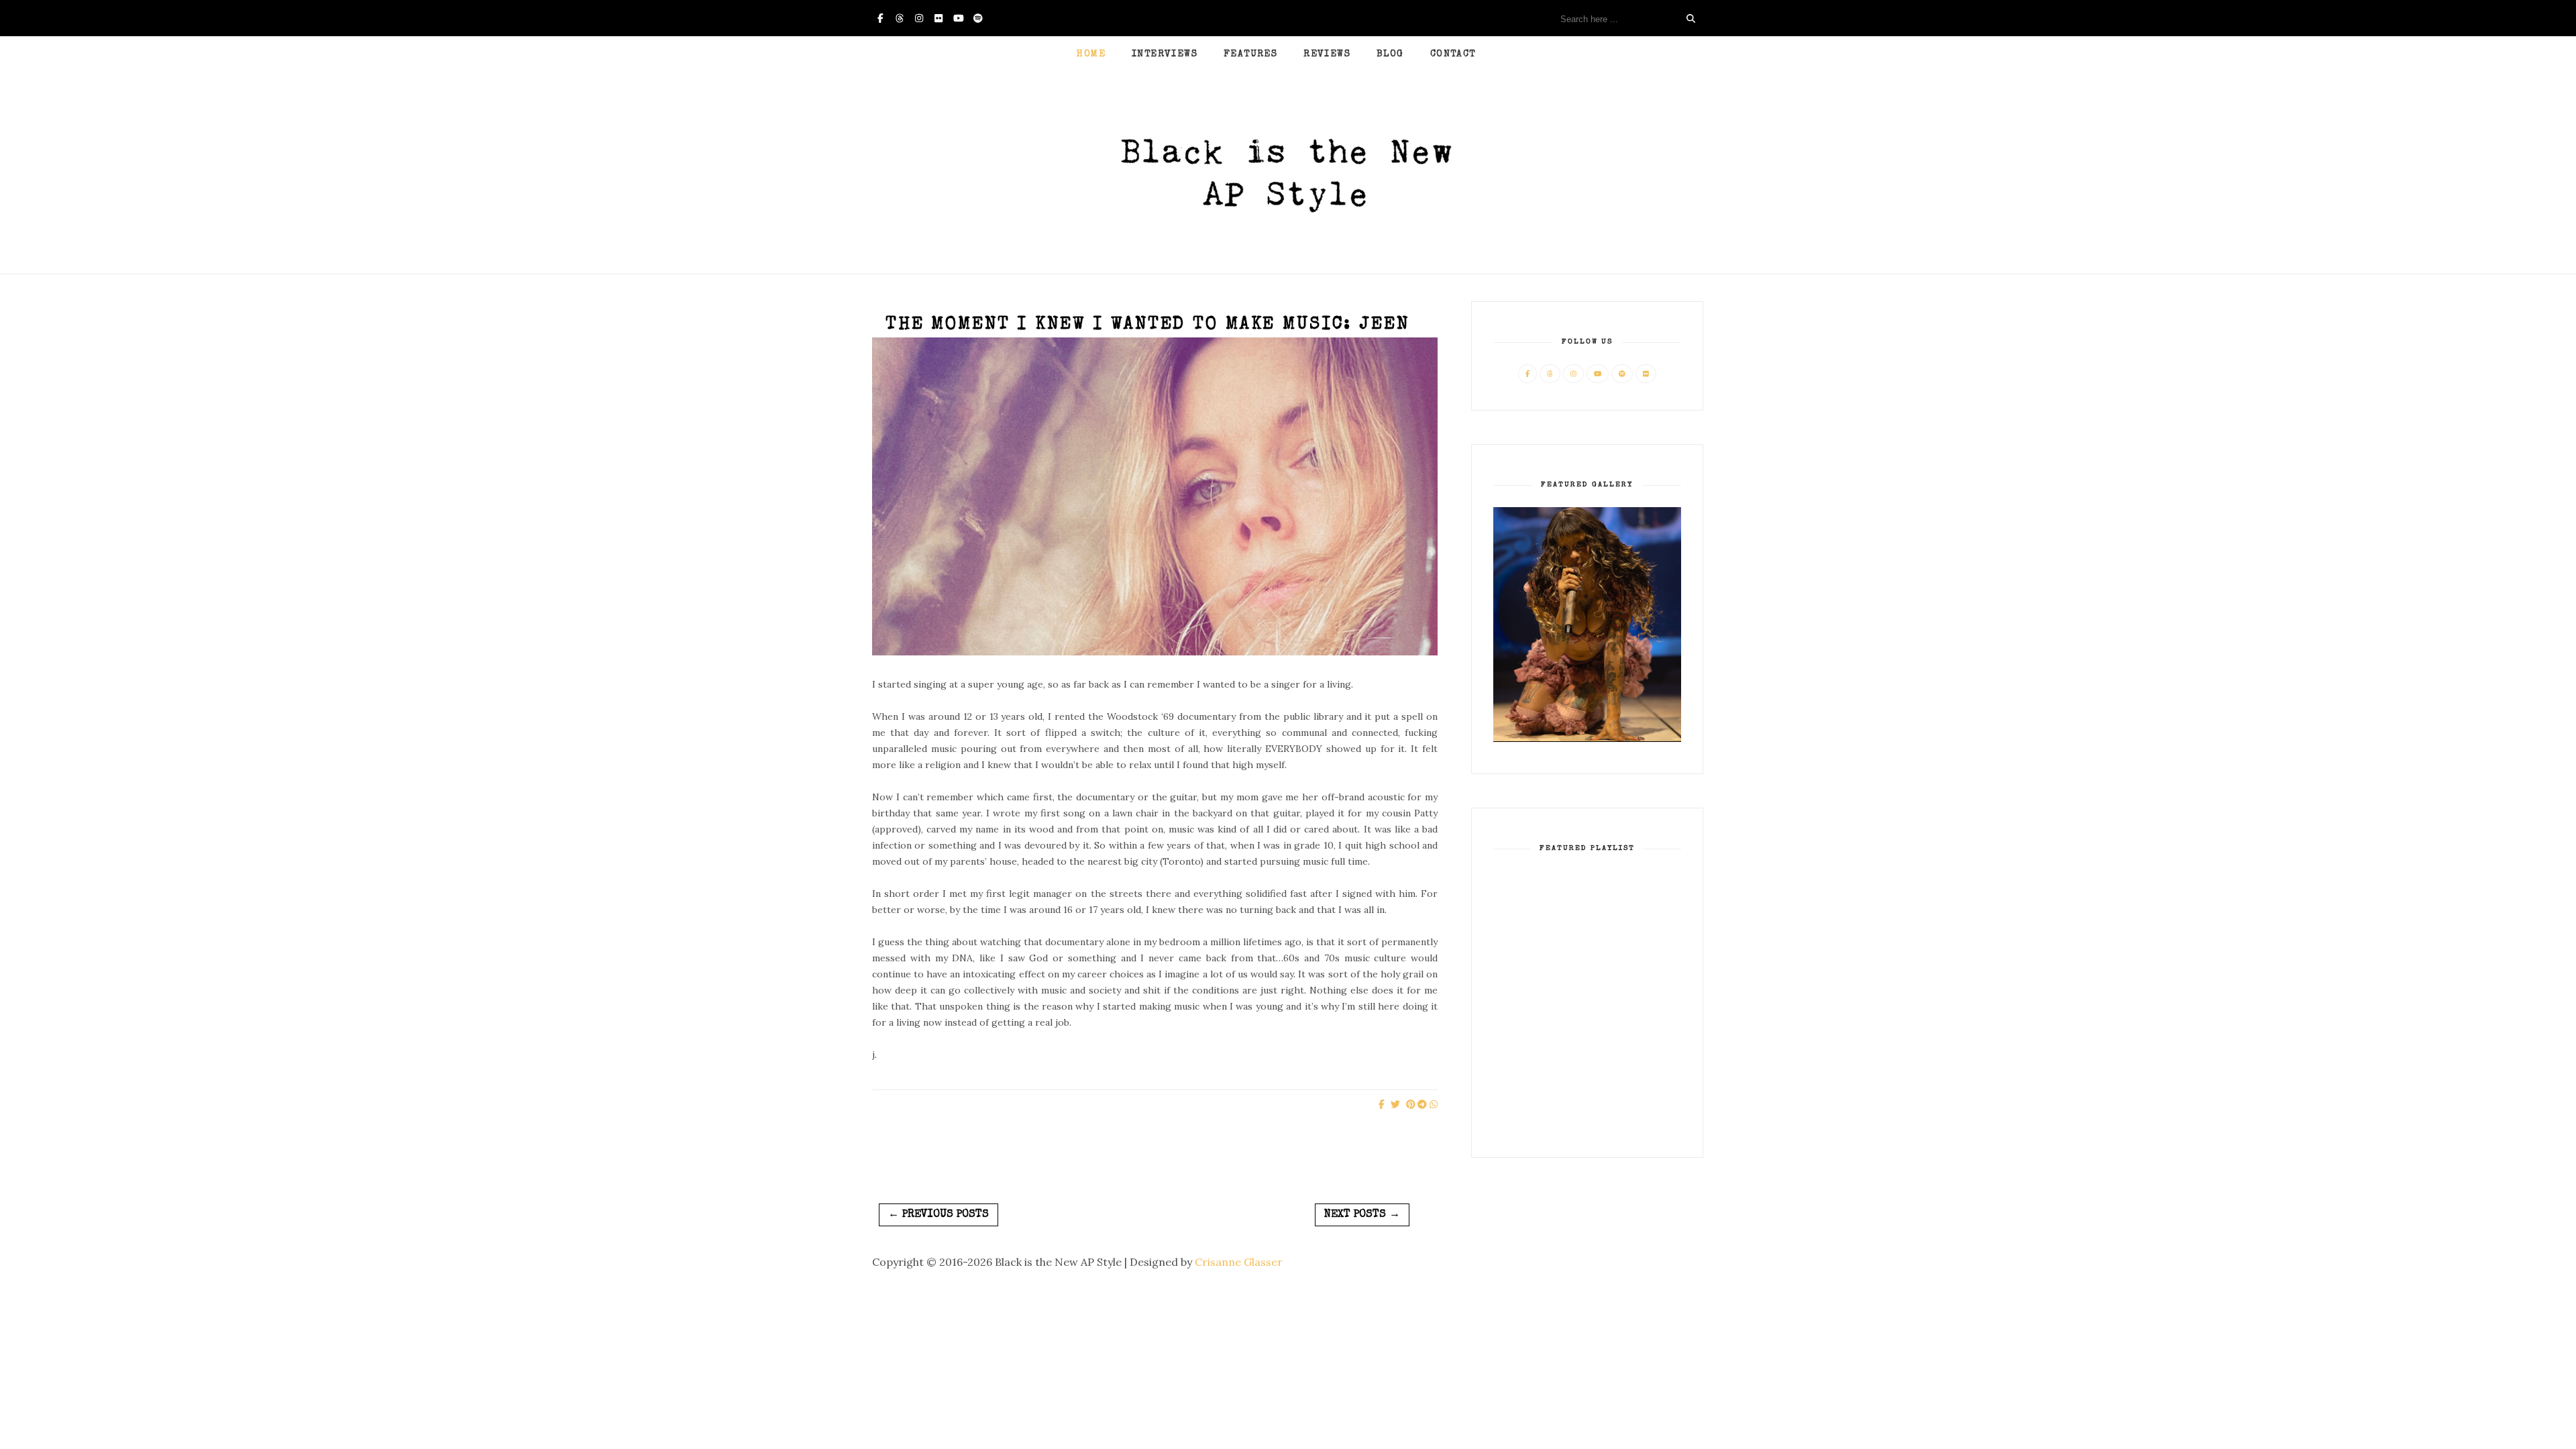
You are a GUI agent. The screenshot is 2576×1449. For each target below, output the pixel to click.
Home (1091, 54)
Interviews (1165, 54)
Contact (1453, 54)
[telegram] (1422, 1104)
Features (1250, 54)
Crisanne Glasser (1239, 1262)
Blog (1390, 54)
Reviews (1327, 54)
